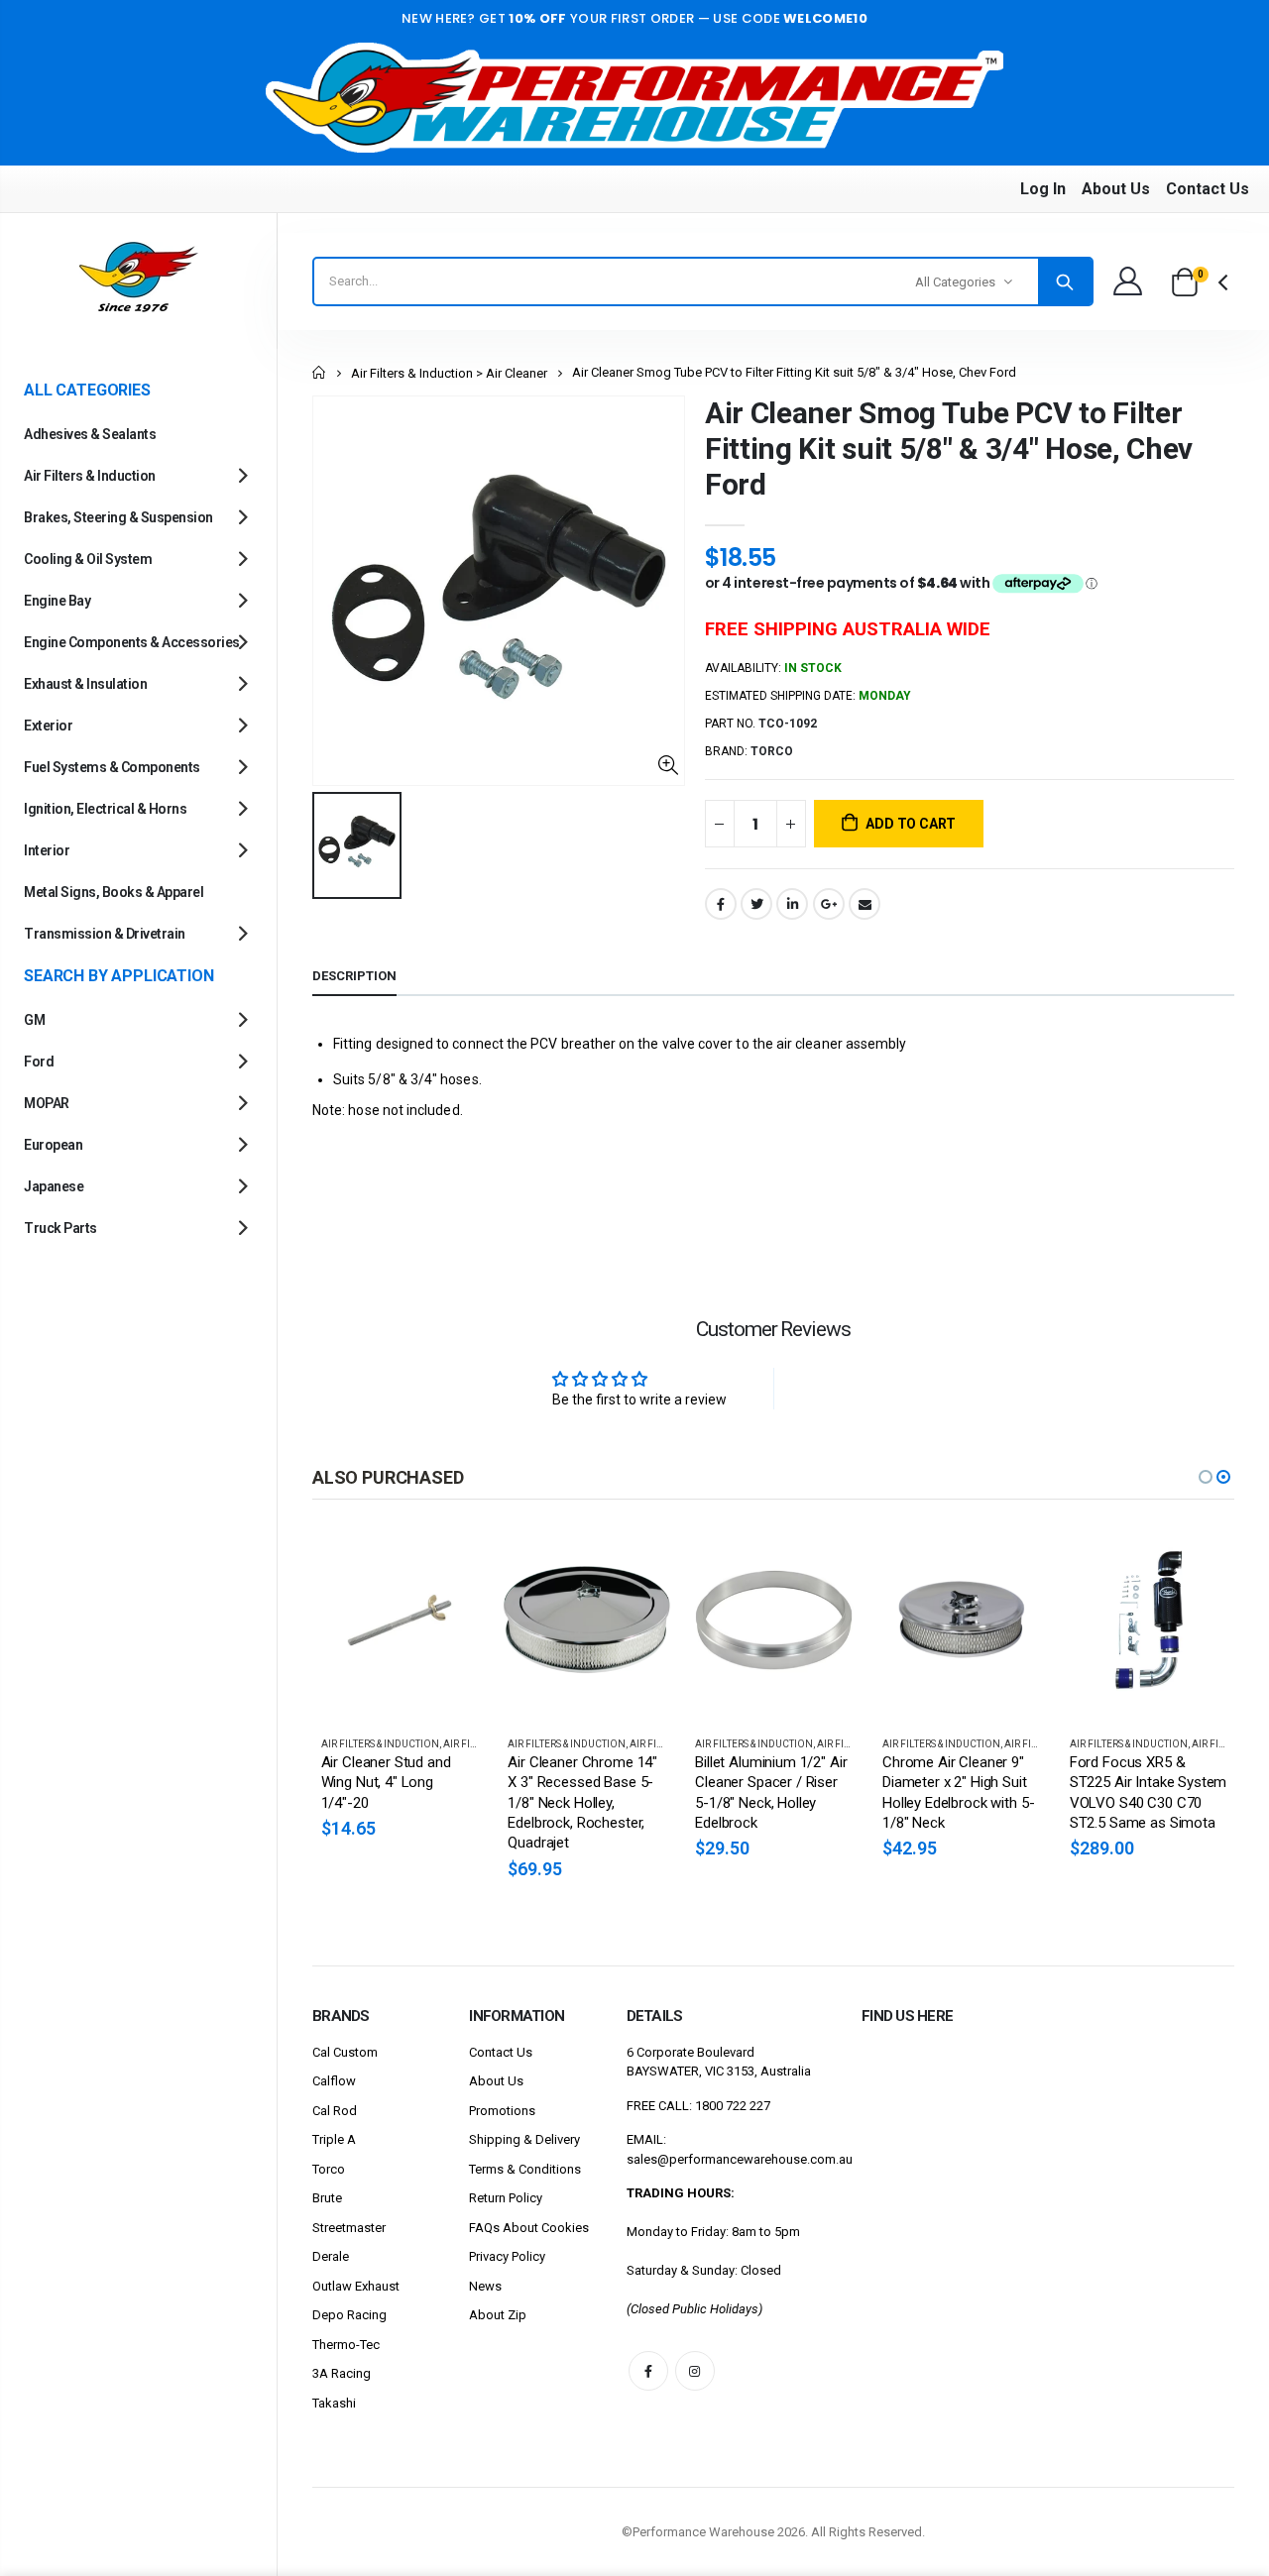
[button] (1206, 1477)
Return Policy (506, 2198)
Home (320, 372)
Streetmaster (349, 2228)
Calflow (334, 2081)
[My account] (1127, 281)
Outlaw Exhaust (356, 2286)
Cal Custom (345, 2052)
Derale (331, 2256)
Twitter (756, 904)
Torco (329, 2169)
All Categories (955, 282)
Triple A (334, 2139)
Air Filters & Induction (380, 1744)
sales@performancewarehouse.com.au (740, 2159)
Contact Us (1208, 189)
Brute (327, 2198)
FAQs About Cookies (529, 2228)
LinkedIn (792, 904)
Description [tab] (354, 976)
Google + (829, 904)
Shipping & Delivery (524, 2139)
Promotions (502, 2111)
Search (1065, 281)
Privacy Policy (507, 2256)
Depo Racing (349, 2315)
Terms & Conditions (525, 2169)
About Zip (498, 2315)
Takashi (334, 2403)
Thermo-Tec (346, 2345)
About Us (1116, 189)
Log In (1043, 189)
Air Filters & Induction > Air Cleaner (449, 373)
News (485, 2286)
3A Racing (342, 2373)
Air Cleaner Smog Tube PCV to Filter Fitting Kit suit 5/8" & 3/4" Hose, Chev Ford (949, 448)
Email (865, 904)
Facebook (721, 904)
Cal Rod (335, 2111)
